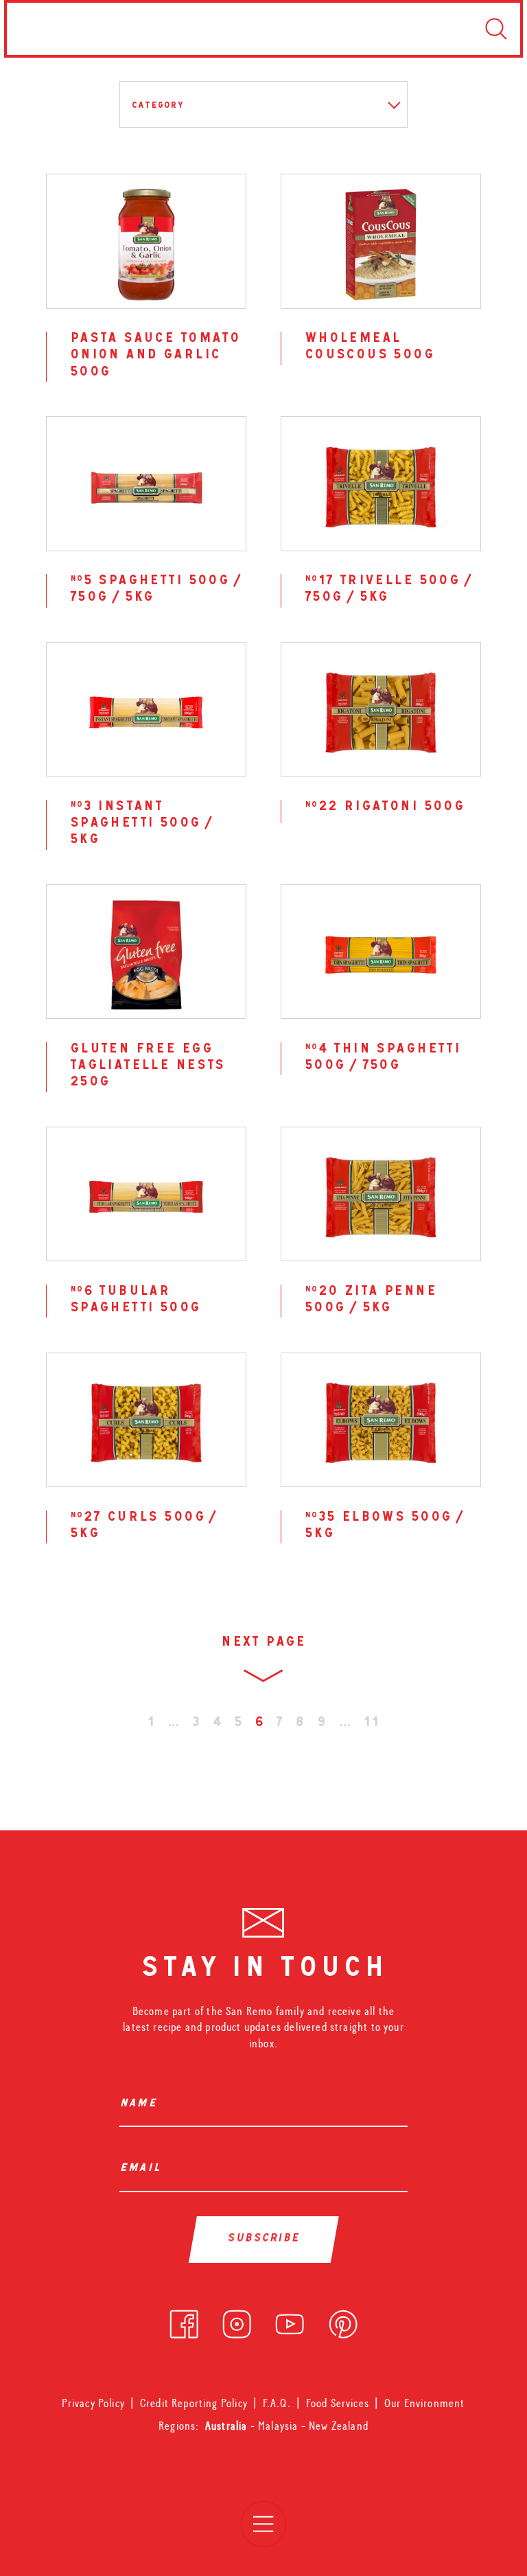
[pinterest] (343, 2321)
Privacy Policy (93, 2403)
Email (143, 2169)
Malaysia (280, 2426)
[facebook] (184, 2321)
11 (372, 1724)
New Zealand (339, 2426)
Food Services (338, 2403)
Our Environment (425, 2403)
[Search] (496, 29)
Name (141, 2105)
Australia (228, 2426)
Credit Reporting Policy (194, 2403)
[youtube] (290, 2321)
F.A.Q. (277, 2403)
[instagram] (237, 2321)
